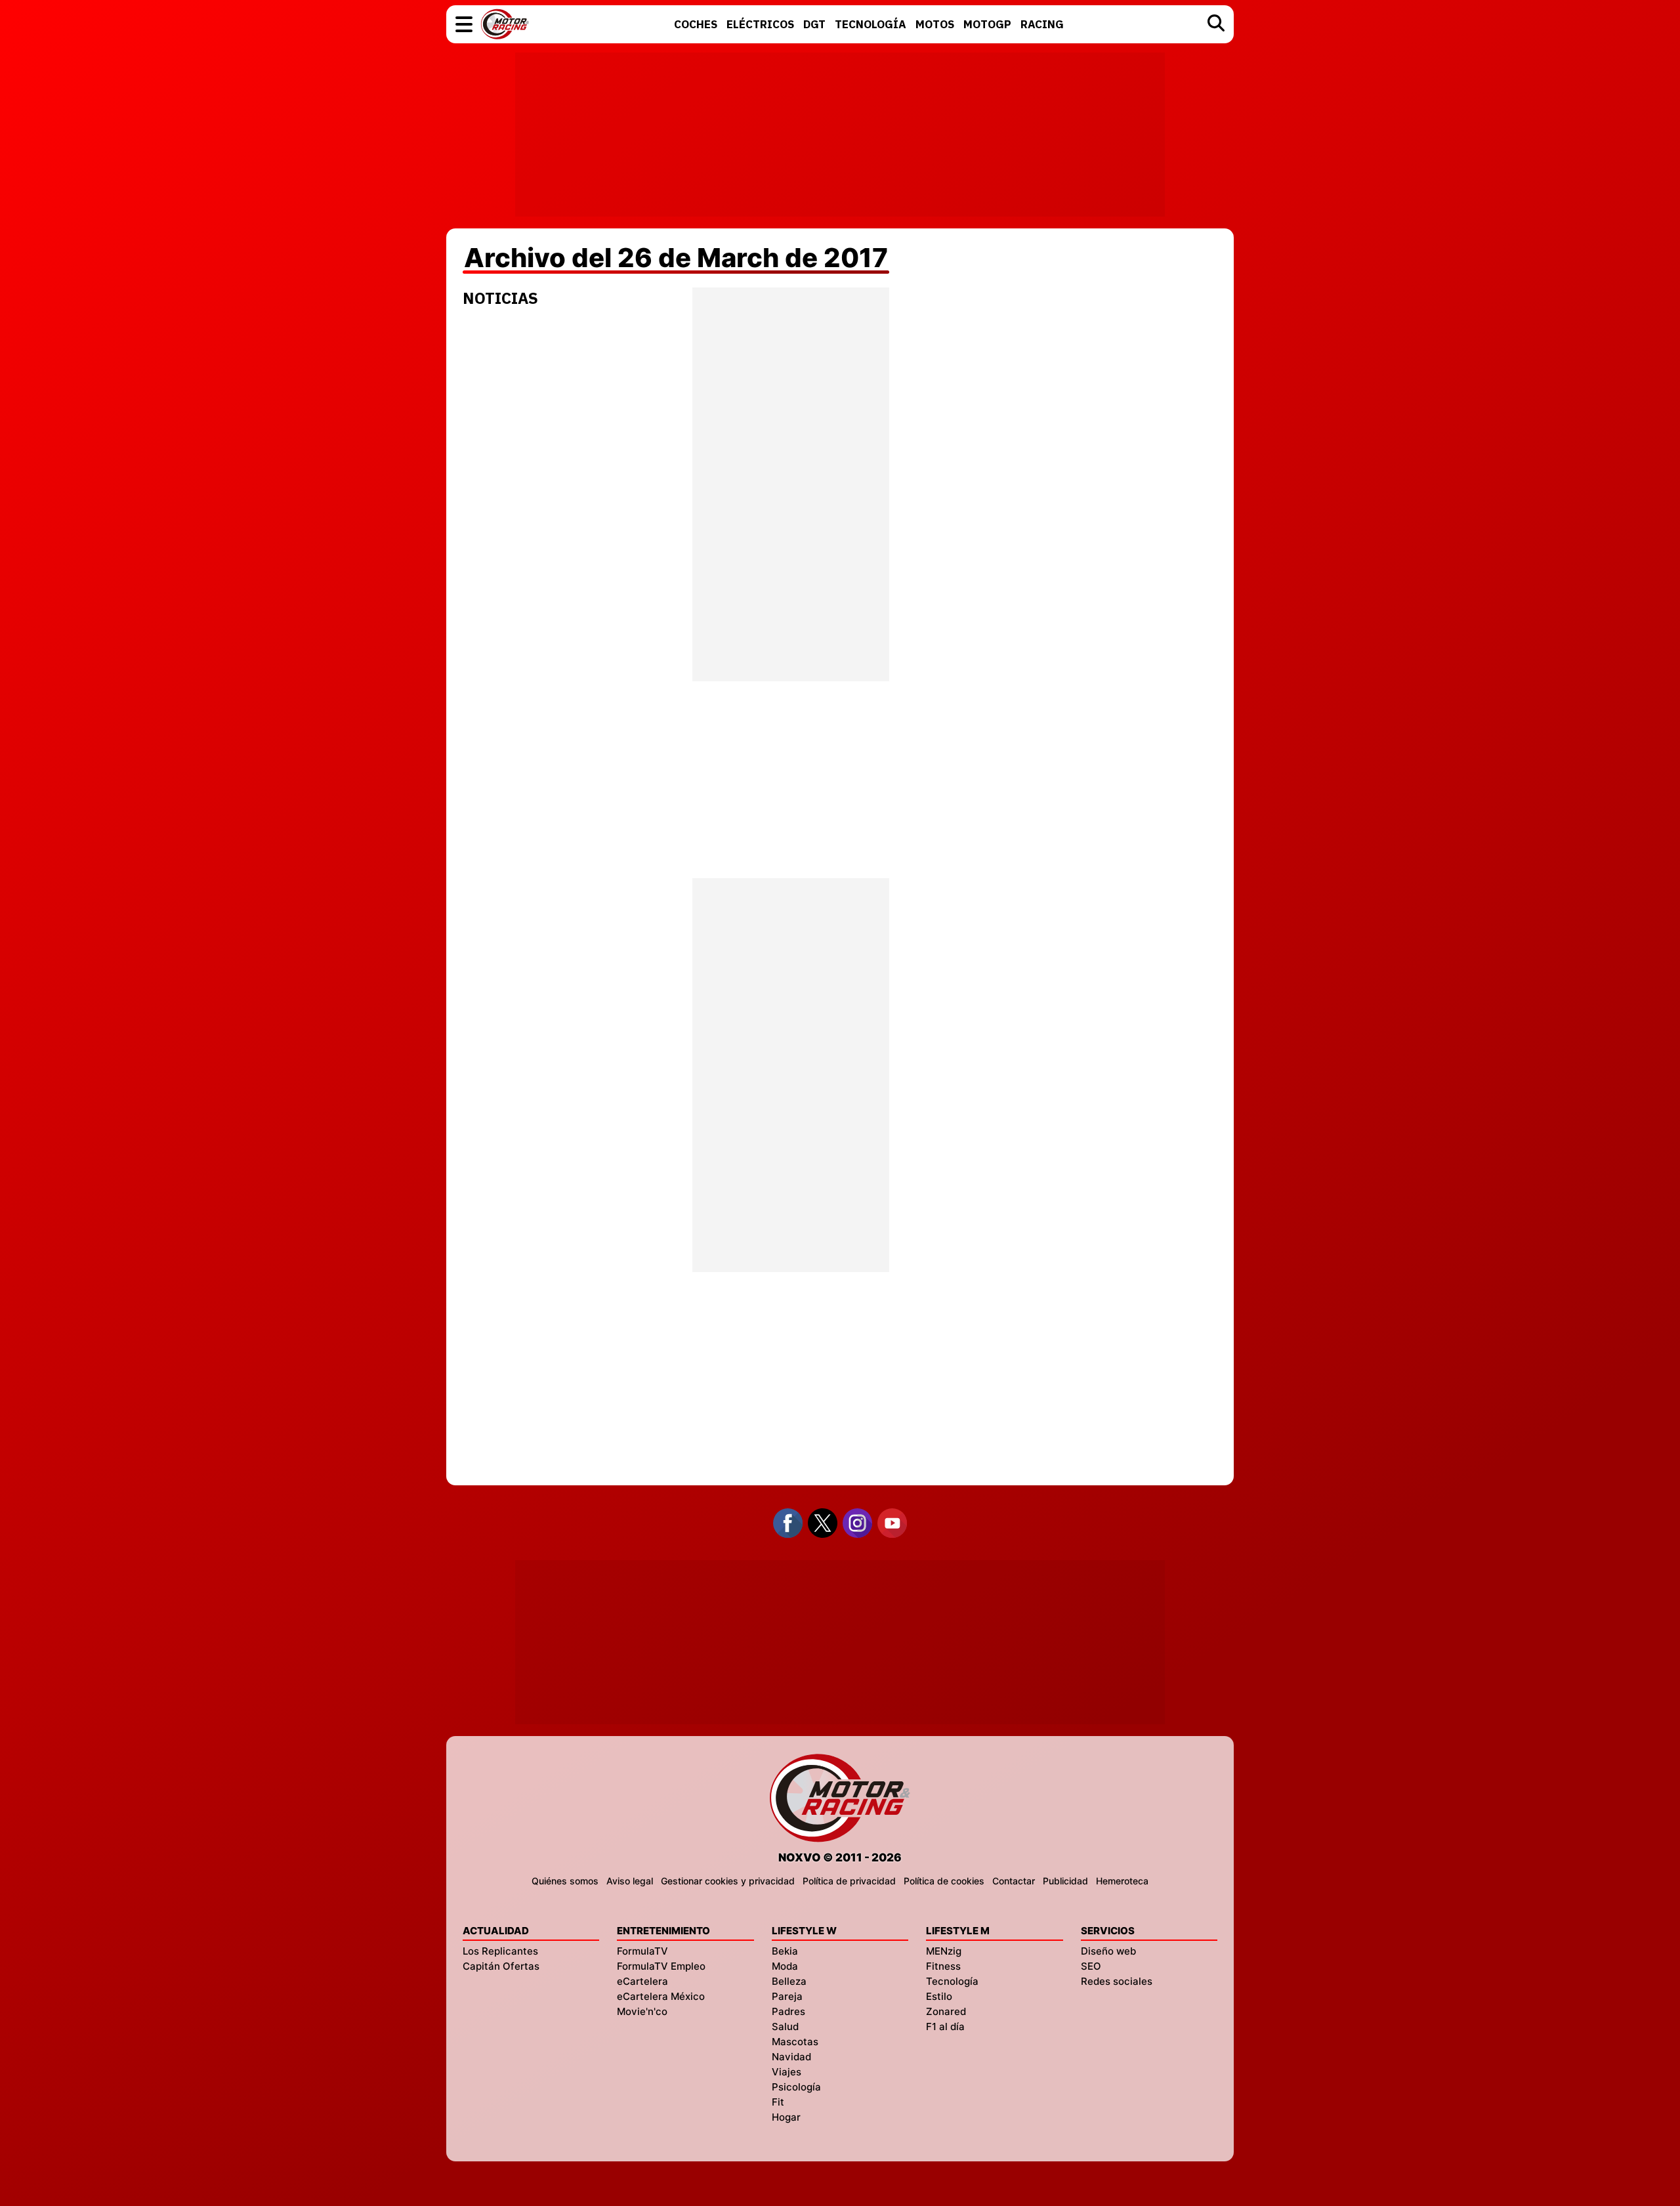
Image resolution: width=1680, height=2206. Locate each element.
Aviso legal (630, 1881)
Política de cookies (944, 1881)
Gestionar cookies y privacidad (728, 1881)
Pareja (787, 1996)
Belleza (789, 1981)
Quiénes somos (565, 1881)
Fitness (943, 1966)
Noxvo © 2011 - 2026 (840, 1857)
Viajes (787, 2072)
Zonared (946, 2011)
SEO (1091, 1966)
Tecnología (952, 1981)
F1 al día (945, 2026)
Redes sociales (1117, 1981)
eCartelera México (661, 1996)
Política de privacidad (849, 1881)
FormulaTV (642, 1951)
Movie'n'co (642, 2011)
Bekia (785, 1951)
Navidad (791, 2057)
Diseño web (1108, 1951)
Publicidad (1065, 1881)
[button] (464, 24)
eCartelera (642, 1981)
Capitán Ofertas (501, 1966)
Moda (785, 1966)
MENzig (944, 1951)
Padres (788, 2011)
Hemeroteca (1122, 1881)
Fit (778, 2102)
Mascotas (795, 2042)
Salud (785, 2026)
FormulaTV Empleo (661, 1966)
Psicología (796, 2087)
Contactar (1014, 1881)
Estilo (939, 1996)
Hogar (786, 2117)
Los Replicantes (500, 1951)
